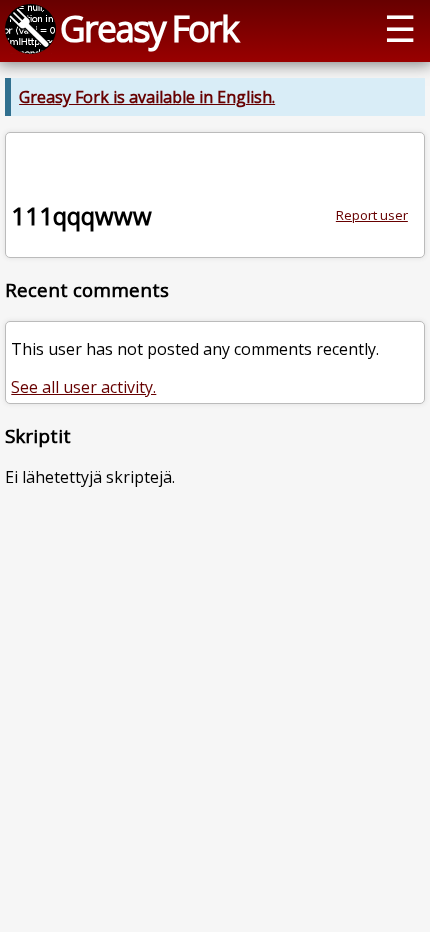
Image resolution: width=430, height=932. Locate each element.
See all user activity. (83, 387)
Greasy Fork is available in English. (147, 97)
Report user (372, 215)
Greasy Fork (149, 28)
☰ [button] (400, 28)
